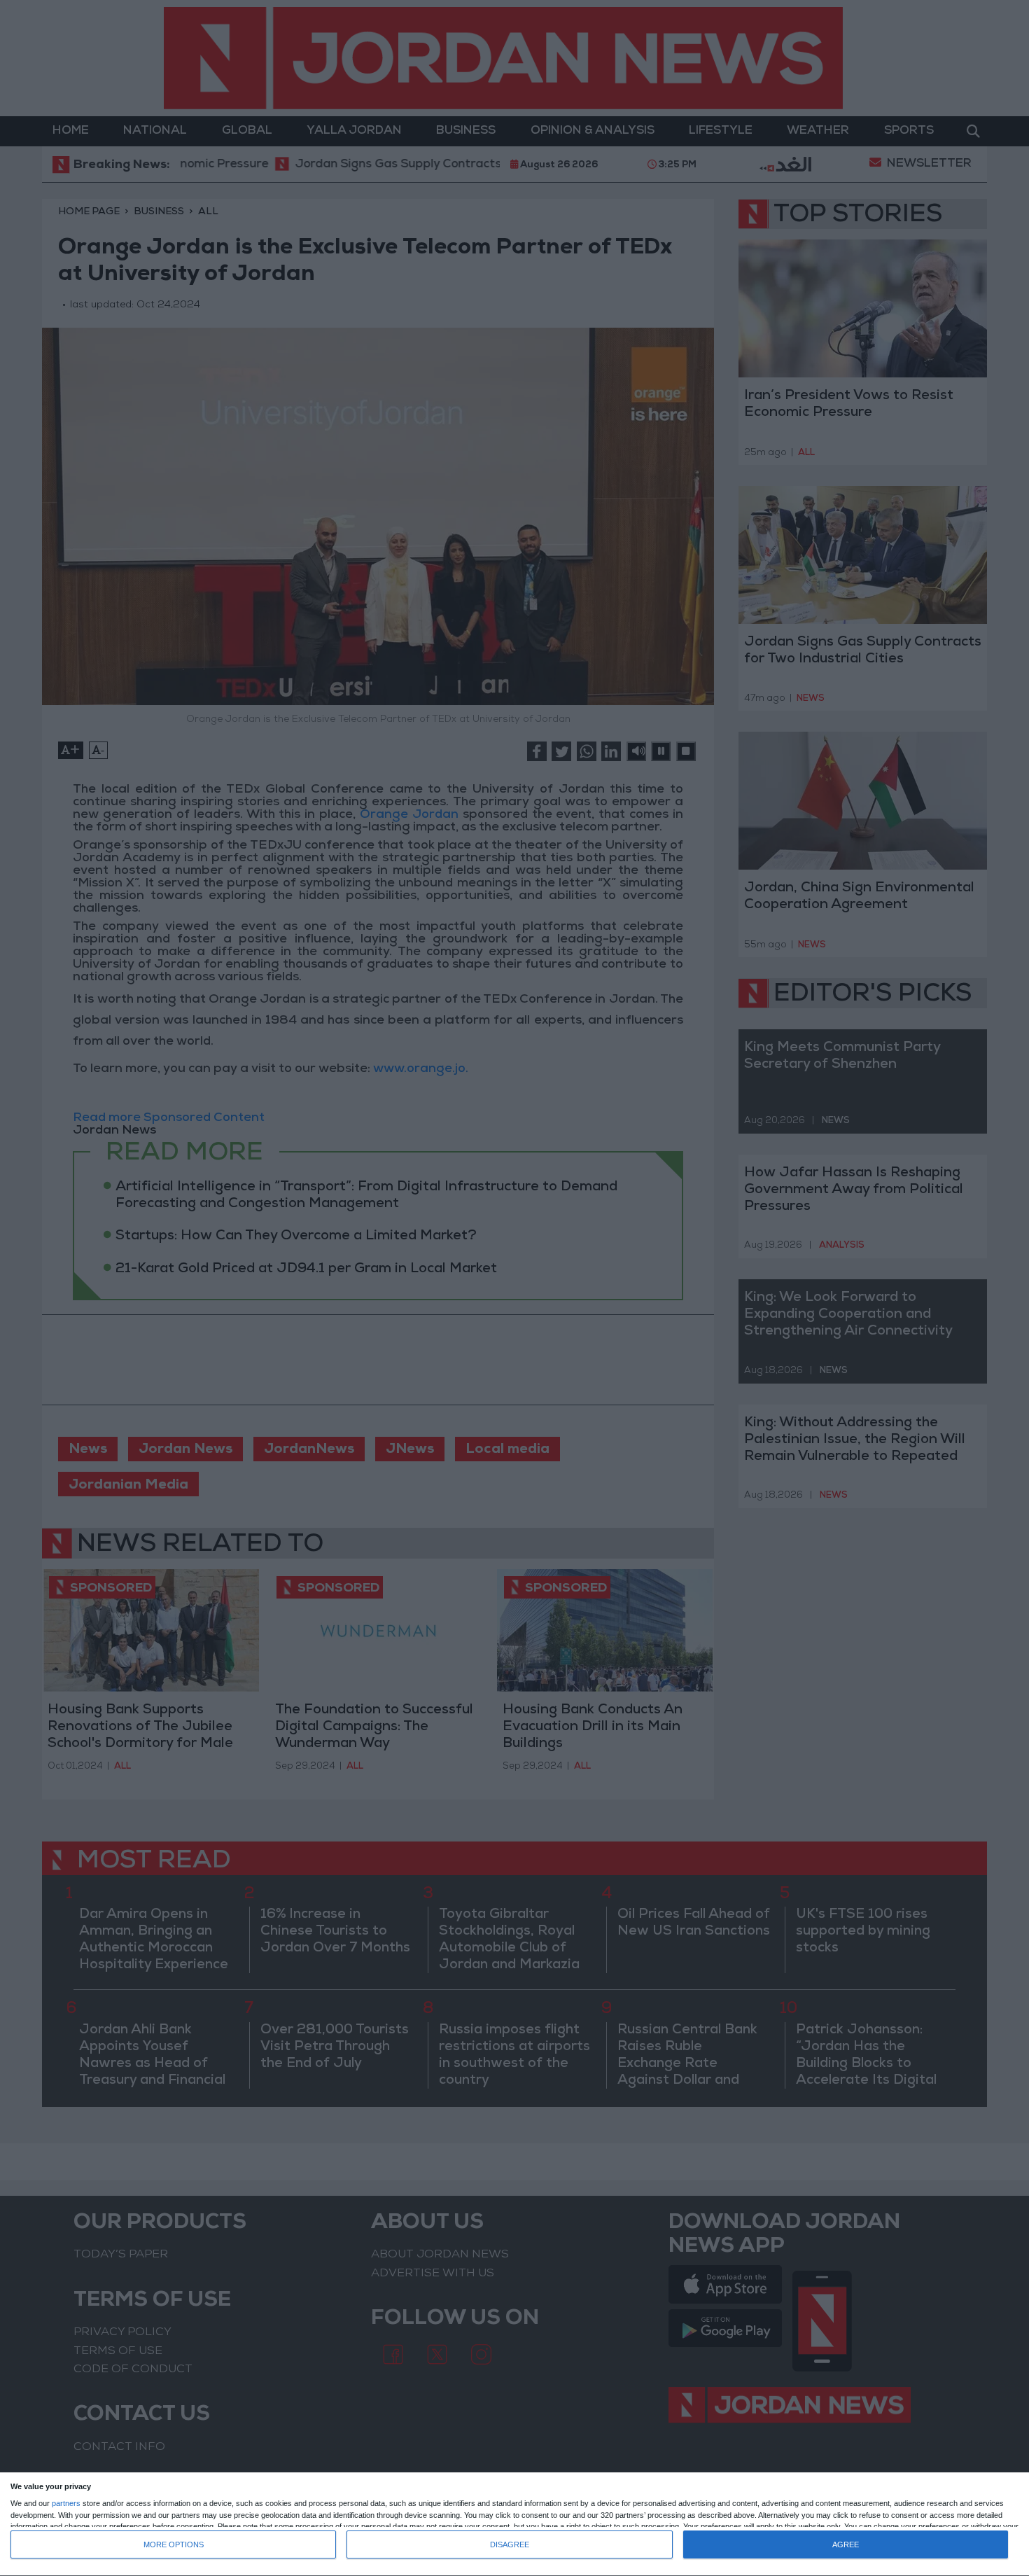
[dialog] (514, 2525)
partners (66, 2504)
